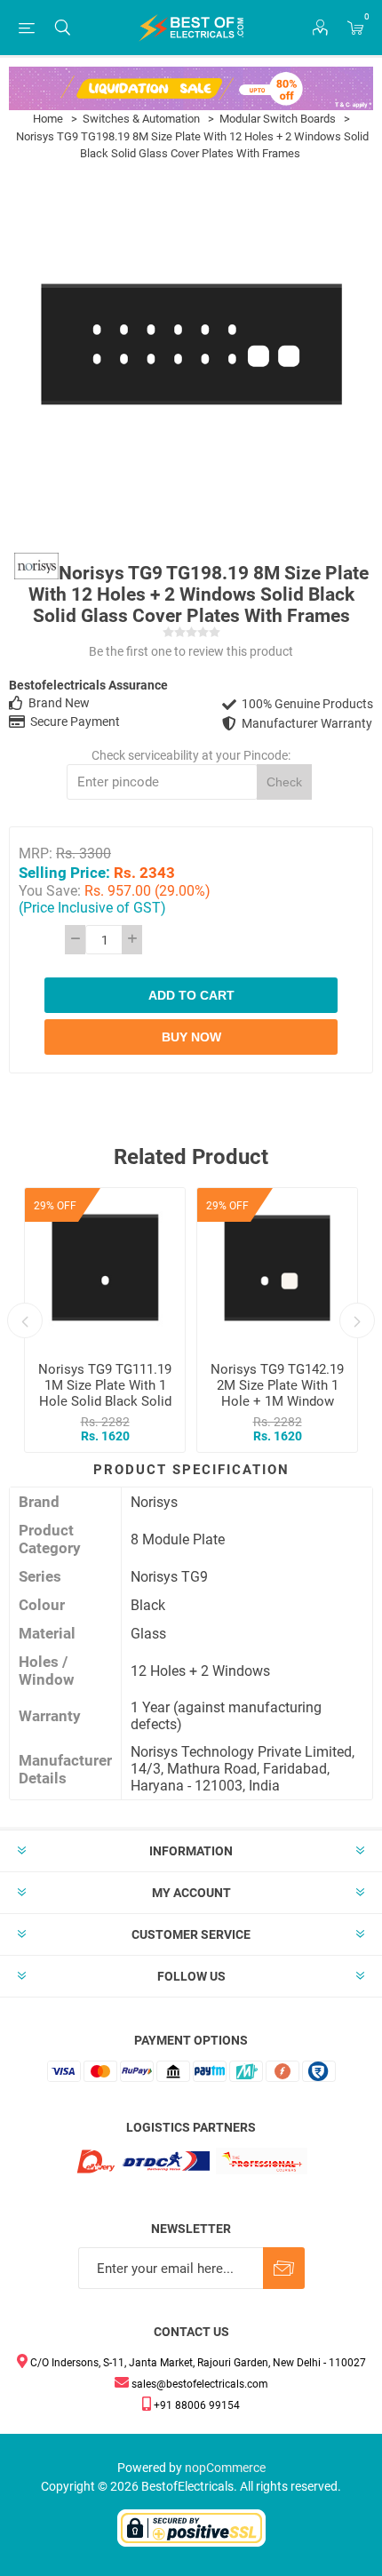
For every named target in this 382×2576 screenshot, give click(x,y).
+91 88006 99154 (195, 2405)
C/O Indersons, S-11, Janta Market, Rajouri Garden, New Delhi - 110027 (197, 2363)
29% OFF (55, 1206)
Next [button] (357, 1320)
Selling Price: (64, 872)
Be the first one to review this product (191, 651)
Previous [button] (25, 1320)
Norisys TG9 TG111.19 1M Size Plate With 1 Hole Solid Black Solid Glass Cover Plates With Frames (105, 1401)
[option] (105, 1320)
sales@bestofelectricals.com (199, 2384)
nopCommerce (225, 2468)
